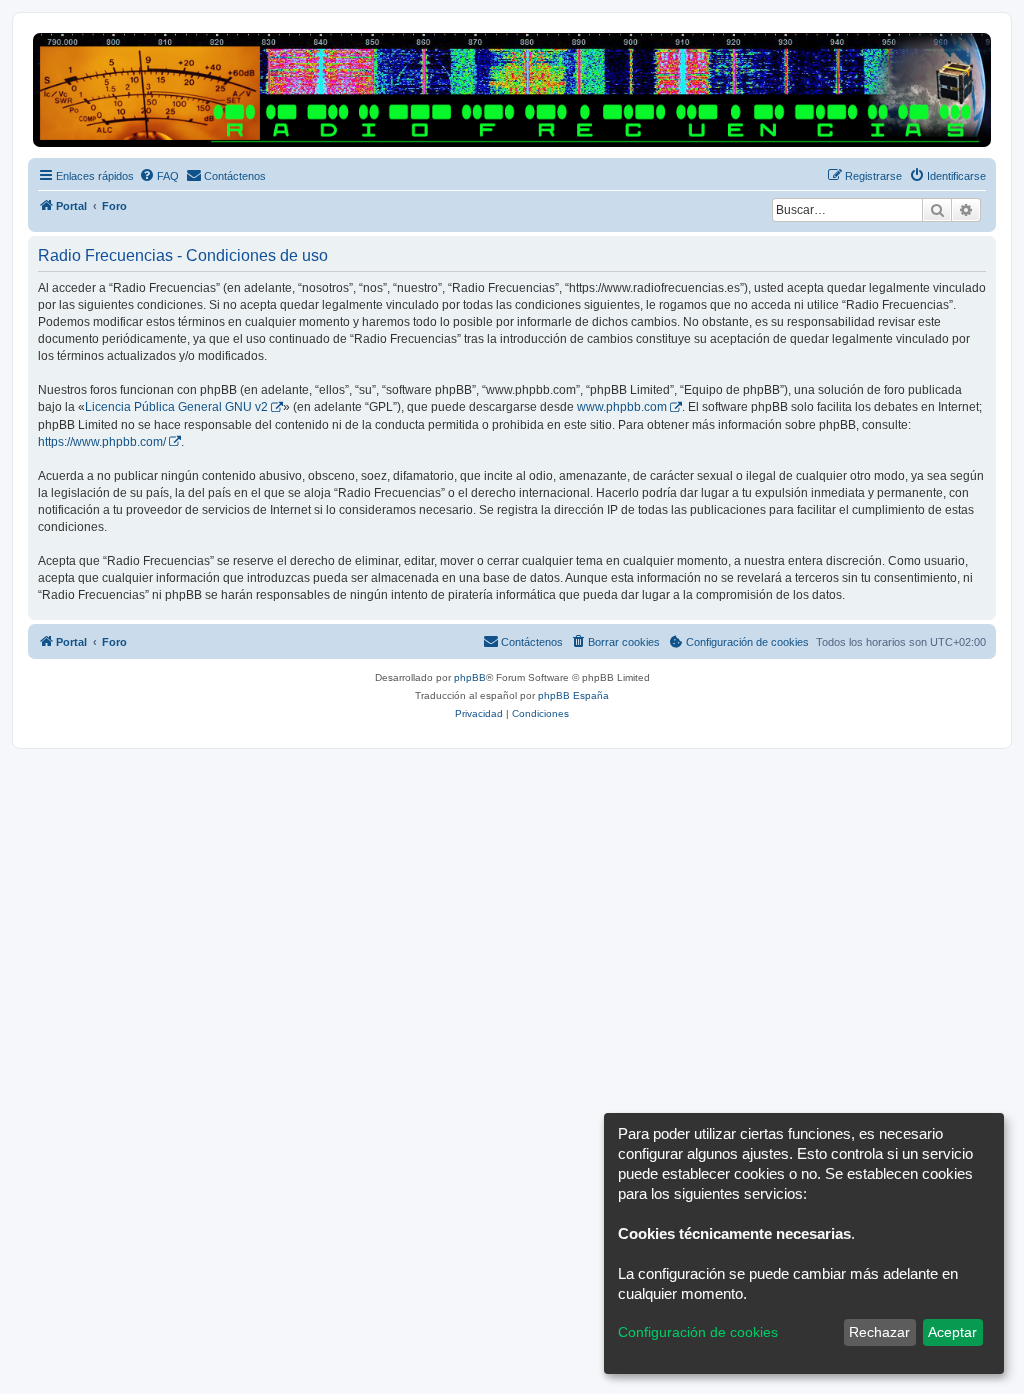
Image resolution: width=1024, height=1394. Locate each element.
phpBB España (573, 695)
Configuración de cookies (698, 1332)
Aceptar (952, 1332)
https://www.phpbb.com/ (102, 442)
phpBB (470, 677)
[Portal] (512, 90)
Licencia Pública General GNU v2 (176, 407)
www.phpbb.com (622, 407)
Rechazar (879, 1332)
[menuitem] (159, 176)
